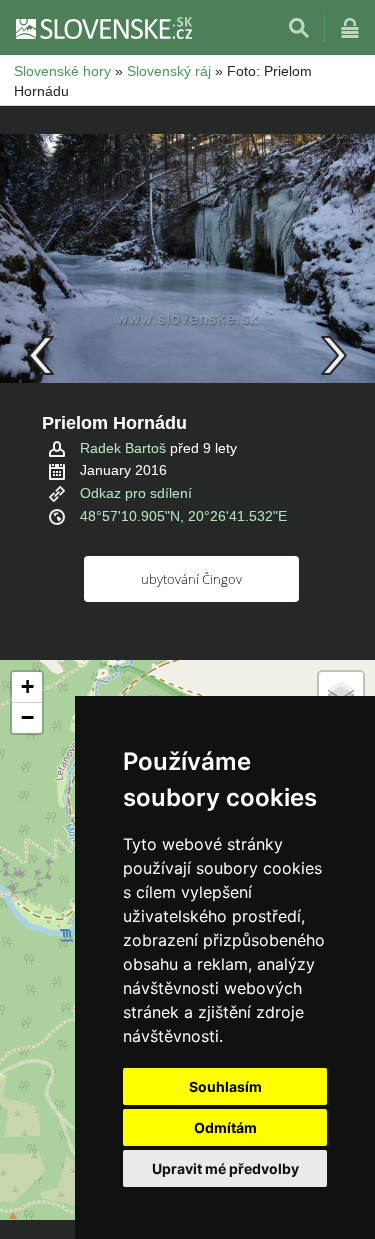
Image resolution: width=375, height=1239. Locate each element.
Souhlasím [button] (225, 1086)
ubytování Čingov (191, 579)
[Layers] (341, 694)
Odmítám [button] (225, 1127)
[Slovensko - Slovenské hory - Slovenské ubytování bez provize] (103, 28)
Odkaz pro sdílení (136, 493)
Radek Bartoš (123, 448)
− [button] (27, 717)
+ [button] (27, 686)
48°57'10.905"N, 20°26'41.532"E (183, 516)
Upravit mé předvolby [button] (225, 1168)
